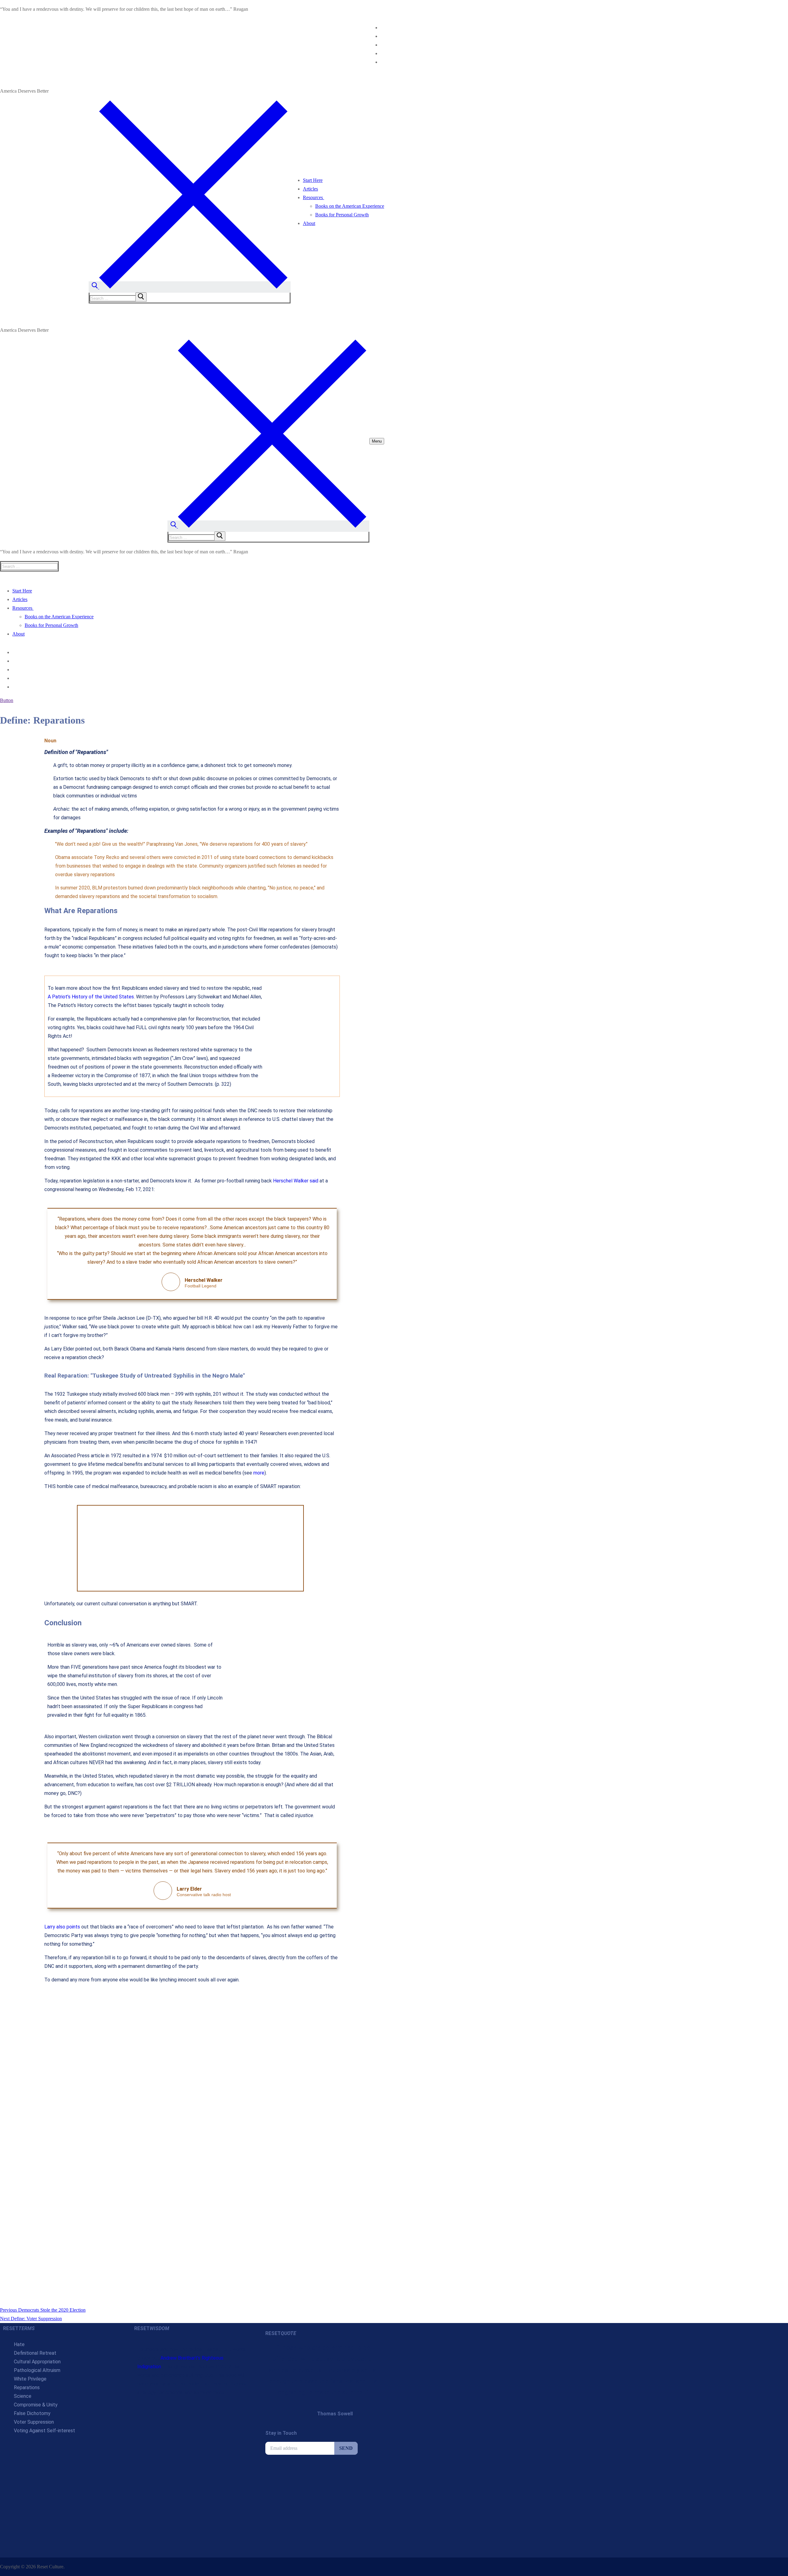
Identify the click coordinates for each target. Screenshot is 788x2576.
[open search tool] (190, 287)
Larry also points (62, 1927)
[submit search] (141, 297)
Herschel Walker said (296, 1181)
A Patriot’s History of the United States (91, 997)
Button (7, 700)
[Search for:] (119, 298)
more (259, 1473)
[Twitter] (382, 36)
